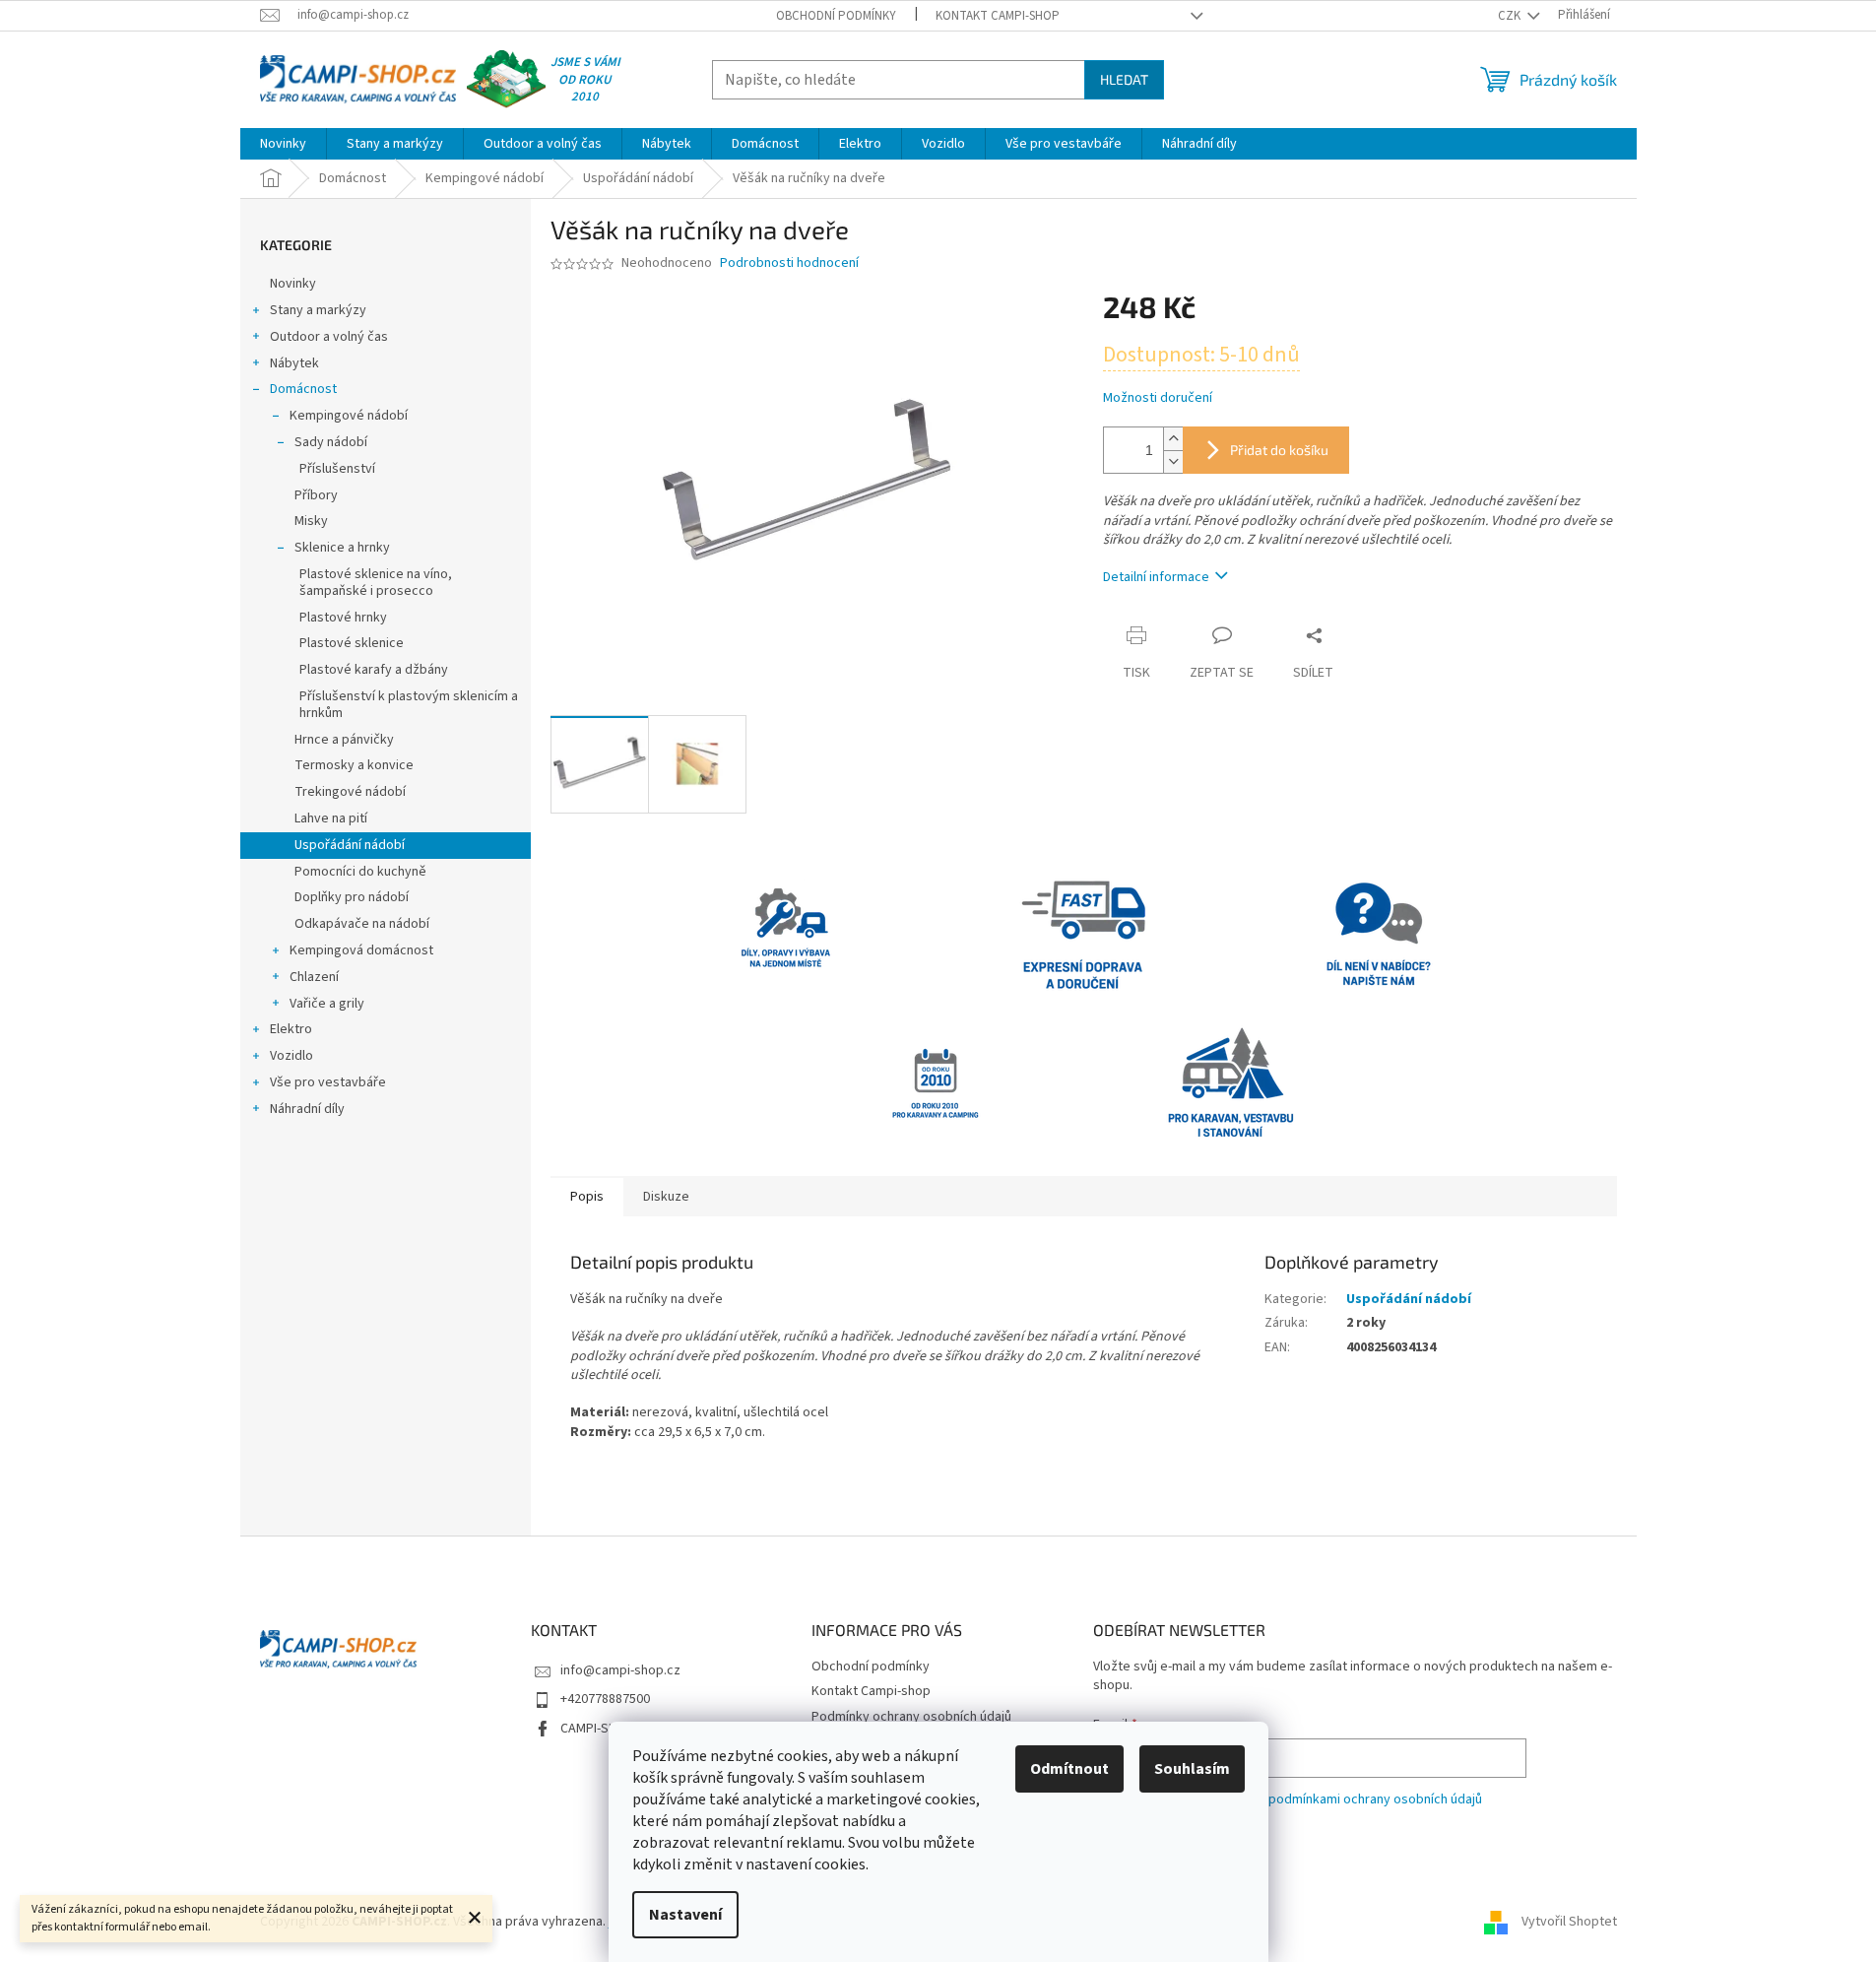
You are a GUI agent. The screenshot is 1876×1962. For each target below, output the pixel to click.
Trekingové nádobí (350, 792)
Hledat (1124, 79)
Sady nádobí (331, 442)
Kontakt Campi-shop (998, 16)
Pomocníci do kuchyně (360, 872)
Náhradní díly (307, 1109)
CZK (1511, 16)
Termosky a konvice (354, 765)
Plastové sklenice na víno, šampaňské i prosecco (376, 583)
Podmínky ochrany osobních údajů (911, 1717)
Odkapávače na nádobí (362, 924)
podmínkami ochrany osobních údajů (1375, 1799)
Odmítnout (1069, 1769)
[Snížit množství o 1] (1173, 461)
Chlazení (314, 977)
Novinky (293, 284)
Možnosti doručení (1158, 398)
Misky (311, 521)
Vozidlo (291, 1056)
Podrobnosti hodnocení (789, 263)
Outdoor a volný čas (329, 337)
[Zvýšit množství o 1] (1173, 439)
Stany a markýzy (318, 310)
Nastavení (685, 1915)
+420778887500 (605, 1699)
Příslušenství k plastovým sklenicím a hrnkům (409, 705)
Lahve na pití (331, 818)
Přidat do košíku (1279, 450)
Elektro (291, 1029)
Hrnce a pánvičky (344, 740)
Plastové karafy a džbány (374, 670)
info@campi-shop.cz (620, 1670)
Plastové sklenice (352, 643)
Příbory (316, 495)
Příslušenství (337, 469)
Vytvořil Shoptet (1569, 1922)
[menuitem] (283, 144)
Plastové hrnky (343, 618)
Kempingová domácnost (361, 950)
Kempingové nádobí (349, 416)
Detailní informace (1156, 577)
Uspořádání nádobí (350, 845)
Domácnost (303, 389)
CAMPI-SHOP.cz (605, 1729)
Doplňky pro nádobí (352, 897)
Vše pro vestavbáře (328, 1082)
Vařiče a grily (327, 1004)
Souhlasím (1192, 1769)
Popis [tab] (587, 1197)
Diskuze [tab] (666, 1197)
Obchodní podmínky (836, 16)
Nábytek (294, 363)
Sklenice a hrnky (342, 548)
